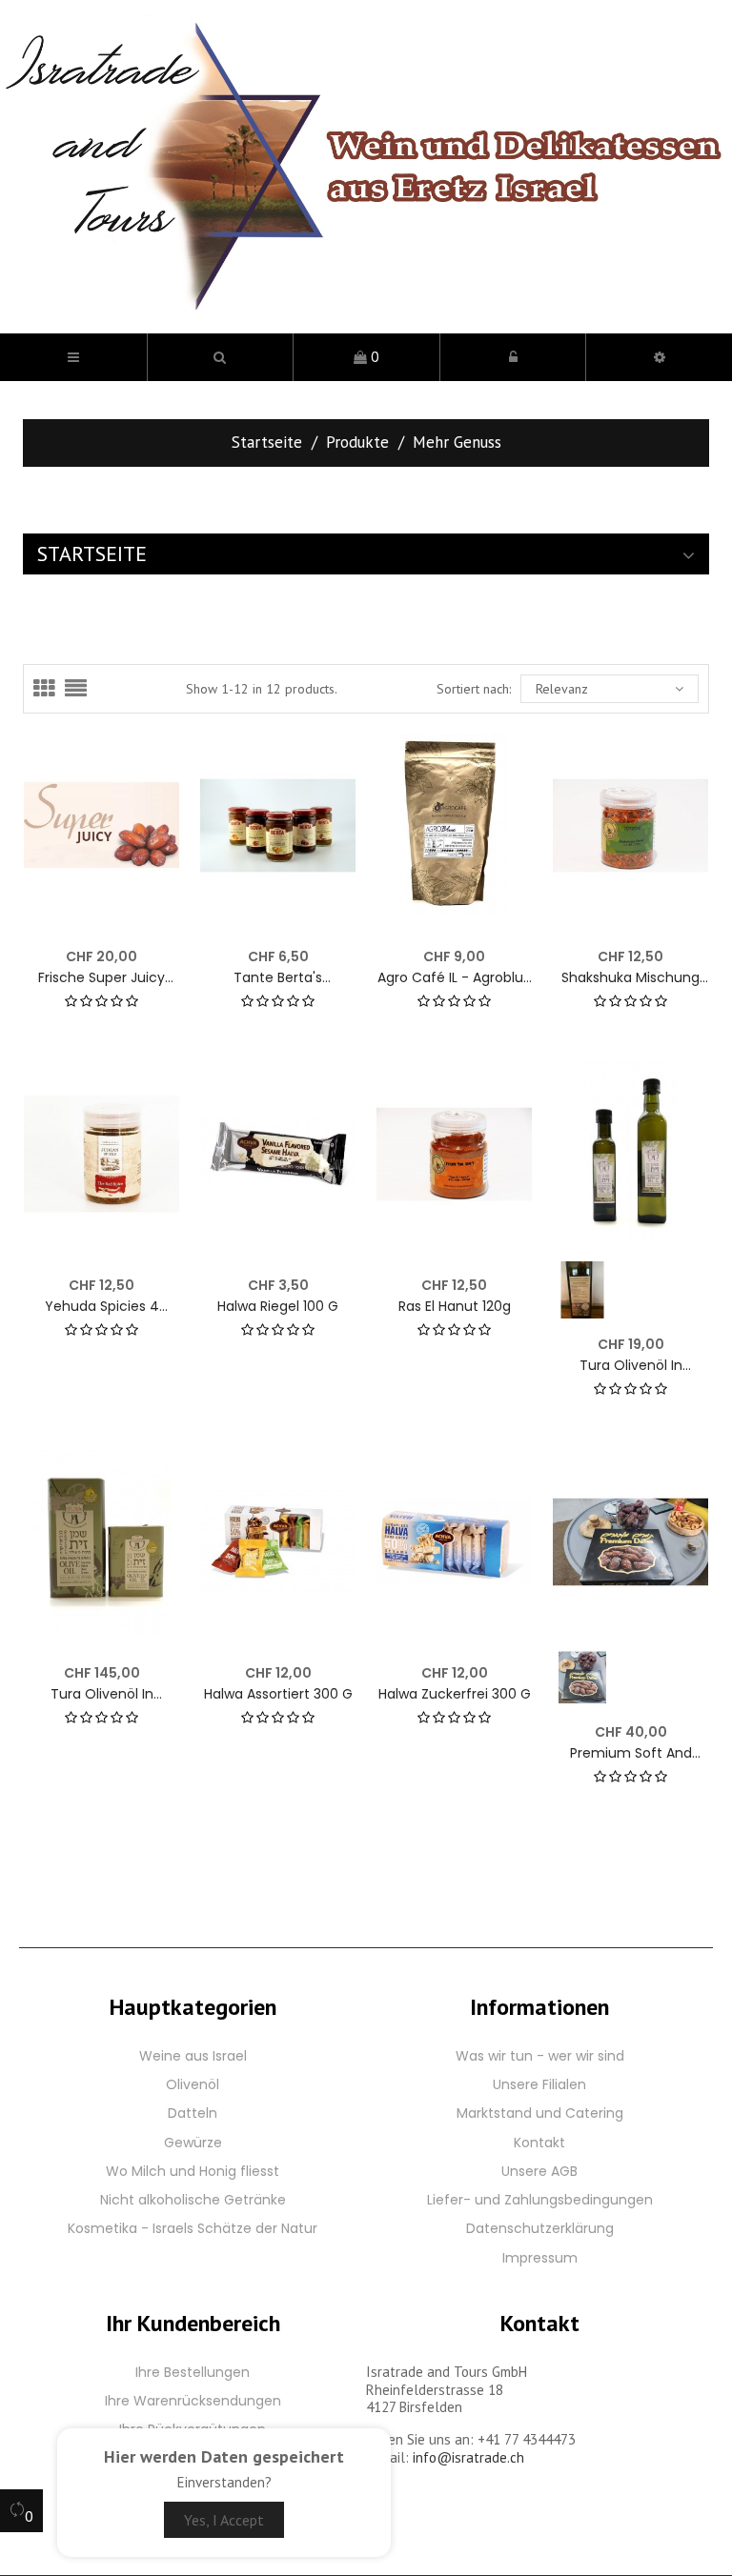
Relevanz (562, 689)
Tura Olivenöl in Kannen (102, 1694)
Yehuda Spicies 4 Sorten (102, 1307)
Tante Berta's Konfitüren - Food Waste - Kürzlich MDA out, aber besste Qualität (278, 978)
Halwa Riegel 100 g (278, 1307)
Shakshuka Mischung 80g (630, 978)
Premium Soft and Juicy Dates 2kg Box (630, 1753)
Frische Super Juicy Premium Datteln (102, 978)
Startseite (92, 553)
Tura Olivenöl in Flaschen (631, 1366)
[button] (221, 357)
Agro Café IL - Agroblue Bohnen (455, 978)
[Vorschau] (153, 760)
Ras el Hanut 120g (455, 1307)
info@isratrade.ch (468, 2457)
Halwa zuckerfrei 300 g (455, 1694)
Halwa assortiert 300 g (278, 1694)
